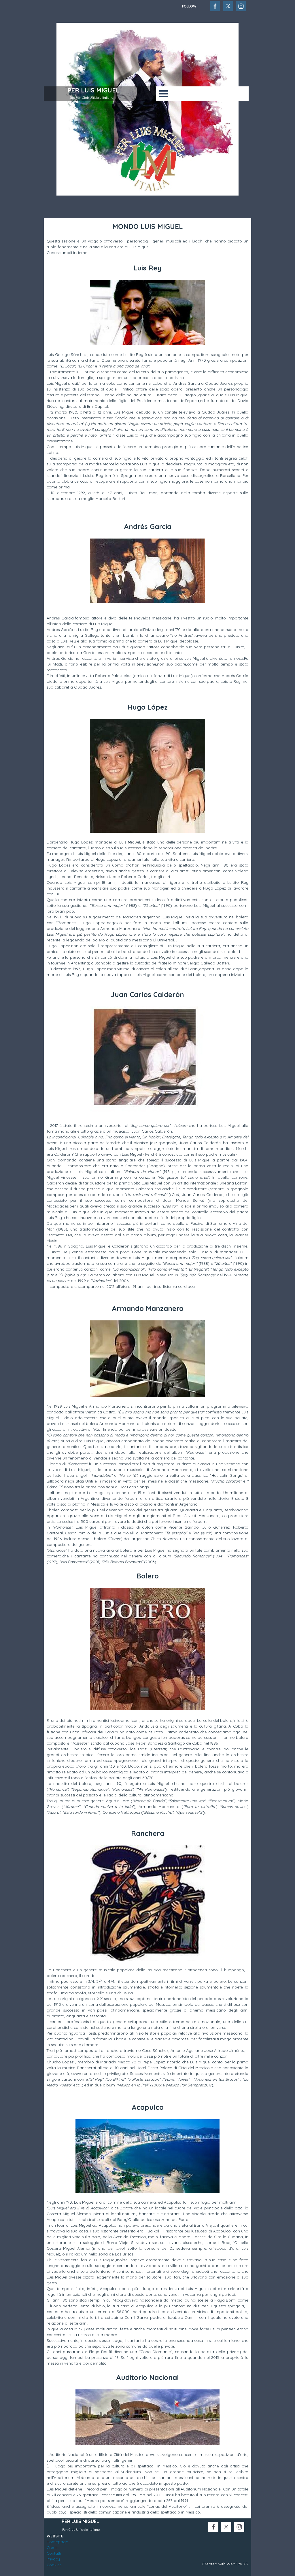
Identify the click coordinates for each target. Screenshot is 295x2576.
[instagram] (241, 6)
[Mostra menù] (163, 94)
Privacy (53, 2559)
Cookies (54, 2565)
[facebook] (215, 6)
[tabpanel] (198, 6)
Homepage (57, 2542)
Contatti (54, 2553)
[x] (228, 6)
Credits (53, 2547)
